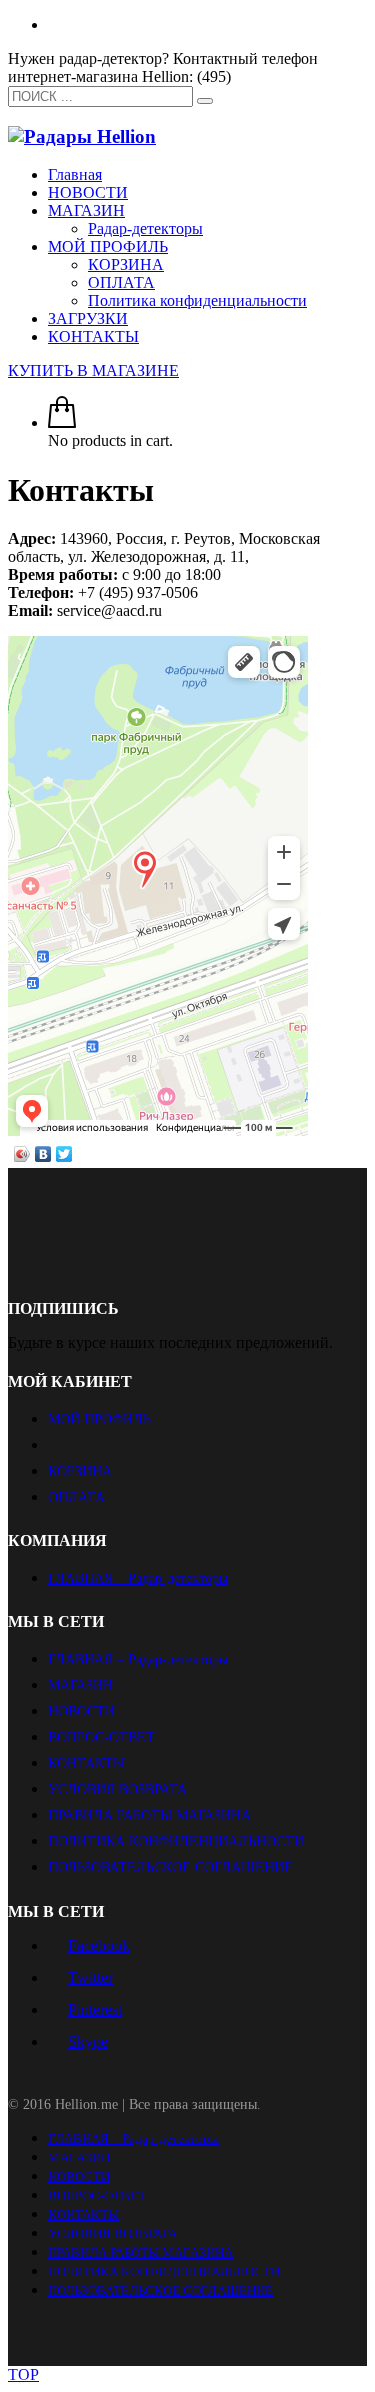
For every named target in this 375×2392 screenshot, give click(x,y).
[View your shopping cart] (62, 422)
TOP (23, 2374)
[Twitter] (64, 1154)
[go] (205, 101)
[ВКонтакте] (43, 1154)
